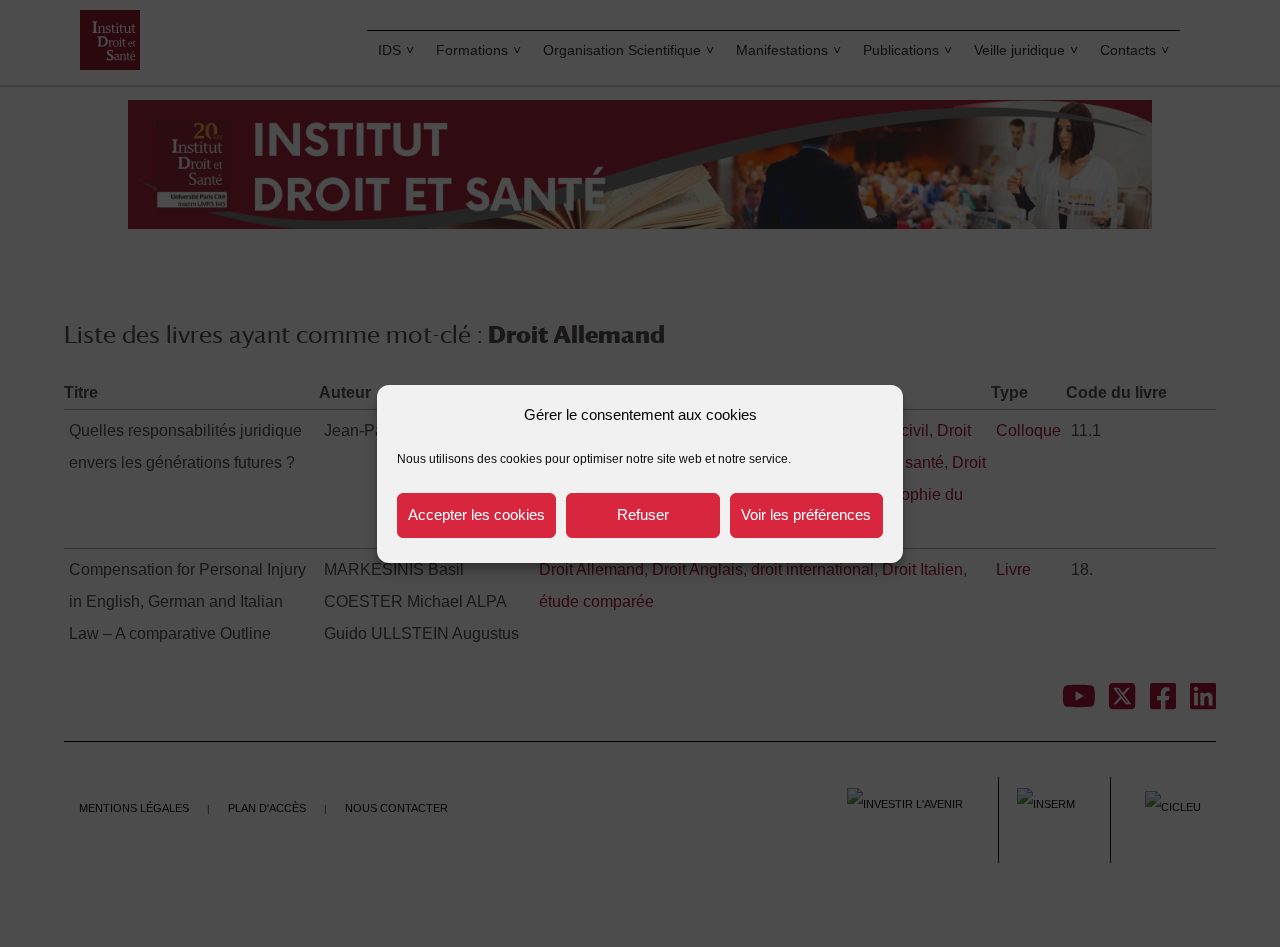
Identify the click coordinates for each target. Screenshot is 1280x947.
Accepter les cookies (476, 514)
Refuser (643, 514)
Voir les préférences (806, 514)
